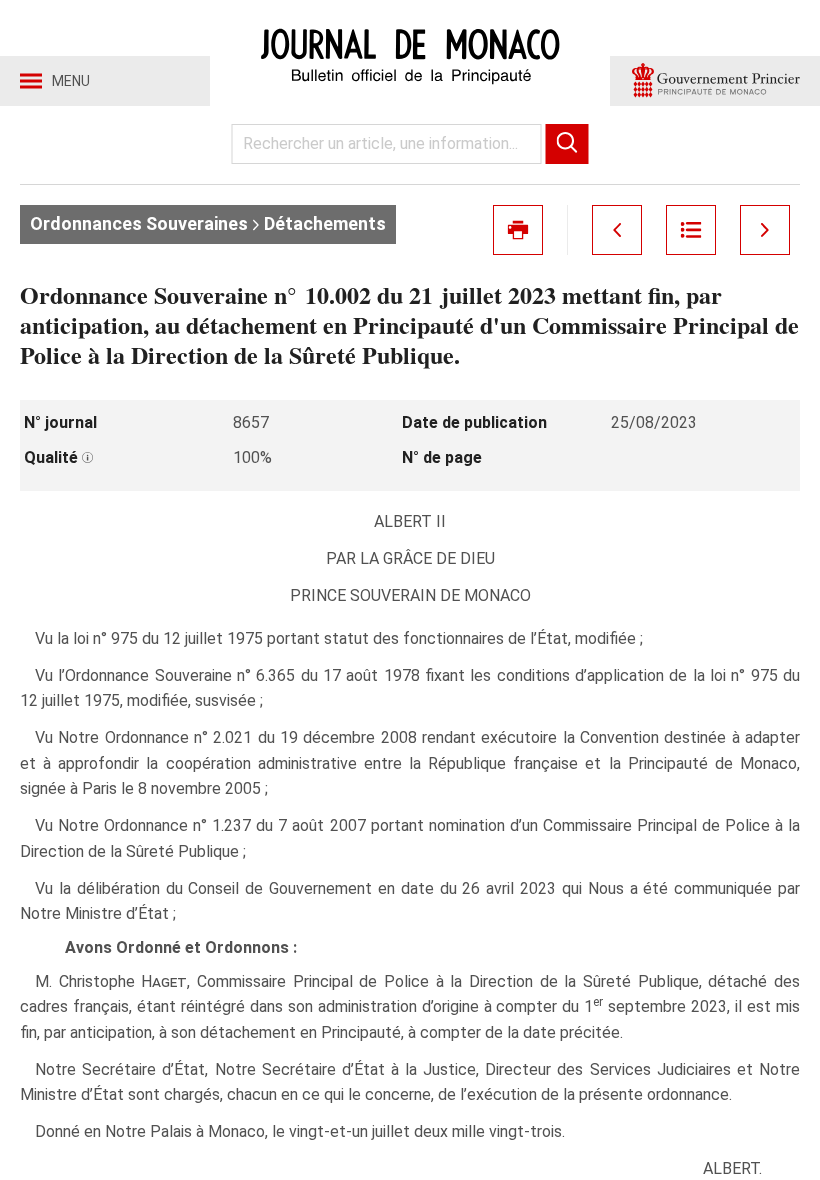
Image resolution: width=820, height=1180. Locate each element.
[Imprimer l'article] (518, 230)
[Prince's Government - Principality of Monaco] (715, 81)
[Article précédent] (617, 230)
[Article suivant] (765, 230)
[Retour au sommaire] (691, 230)
